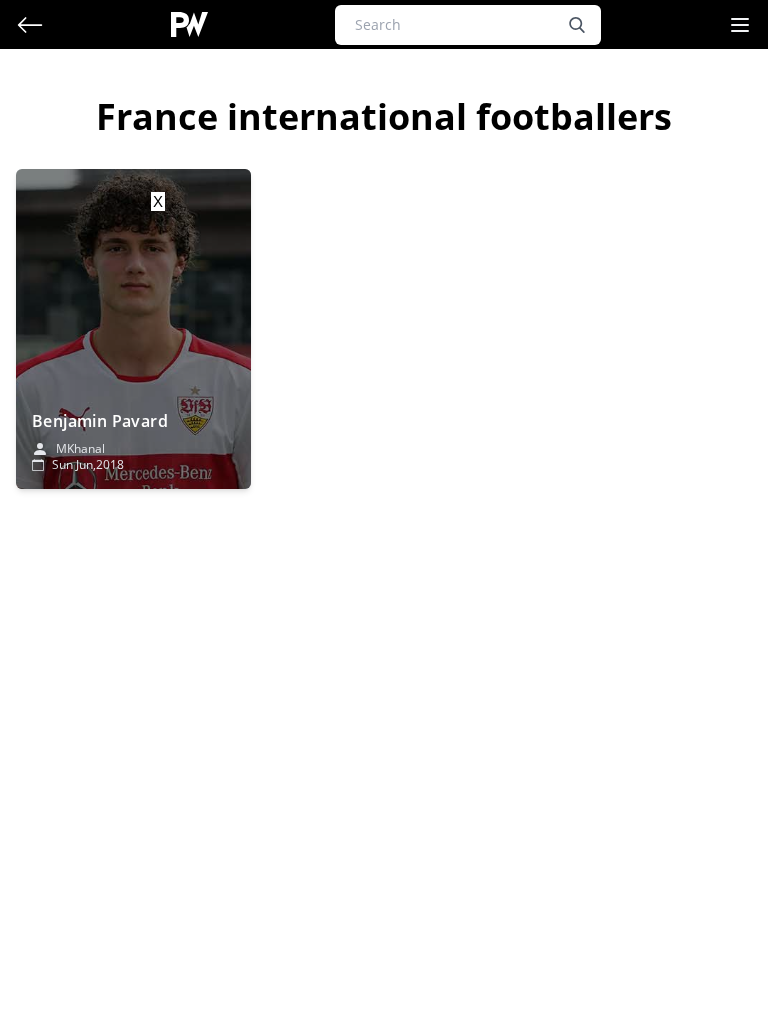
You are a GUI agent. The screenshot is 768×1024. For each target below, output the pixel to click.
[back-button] (30, 25)
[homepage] (189, 24)
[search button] (577, 25)
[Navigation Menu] (740, 25)
